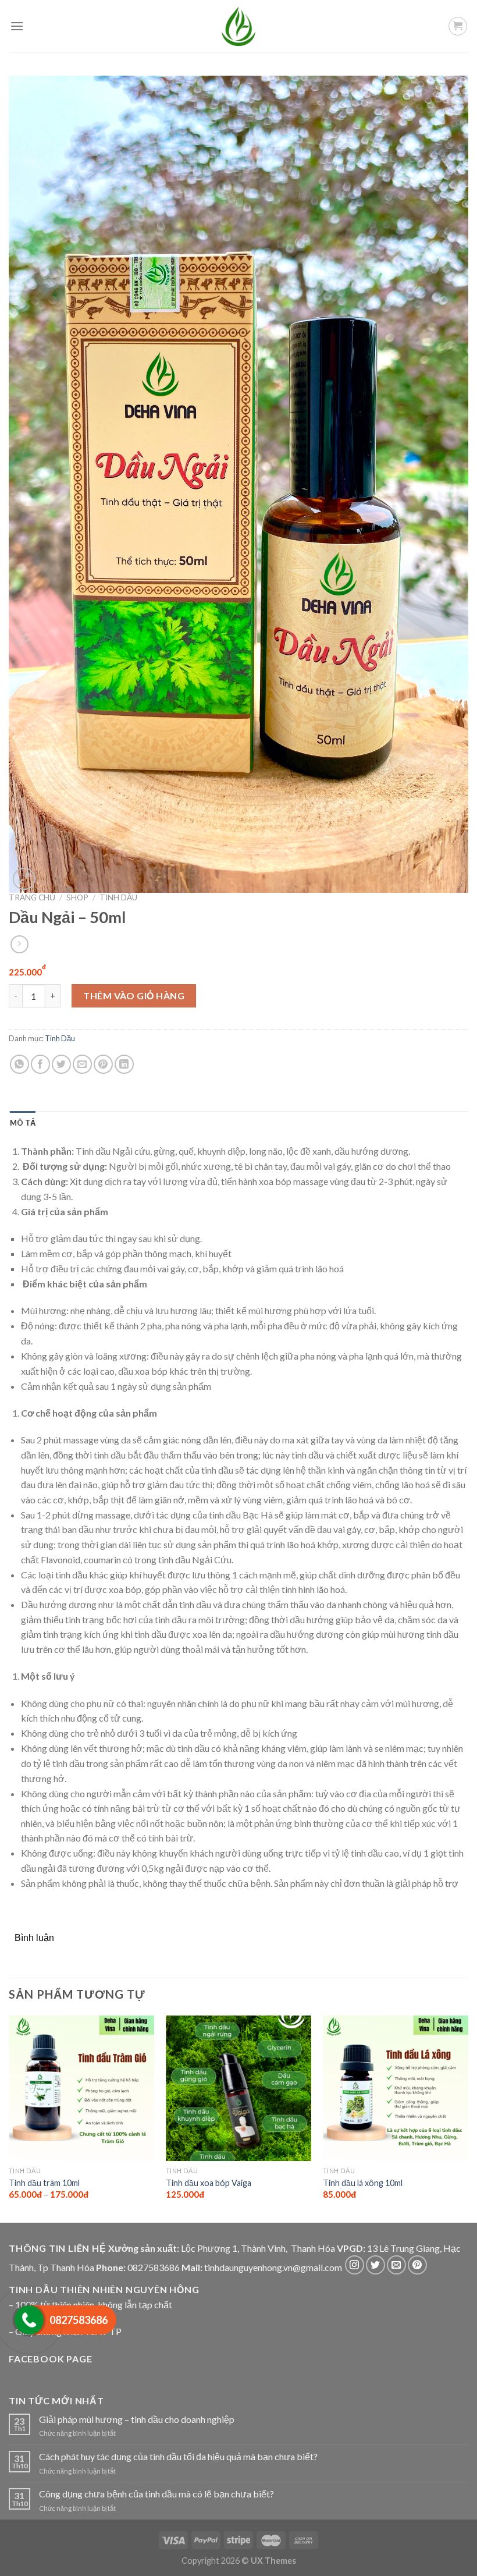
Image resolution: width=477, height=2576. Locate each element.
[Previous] (9, 2118)
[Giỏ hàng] (458, 26)
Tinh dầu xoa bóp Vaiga (209, 2183)
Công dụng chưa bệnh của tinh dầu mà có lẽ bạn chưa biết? (156, 2494)
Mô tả (23, 1123)
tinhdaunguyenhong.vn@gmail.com (273, 2267)
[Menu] (17, 26)
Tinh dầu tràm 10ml (44, 2183)
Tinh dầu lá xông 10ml (363, 2183)
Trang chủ (32, 897)
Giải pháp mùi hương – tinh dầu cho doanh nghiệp (137, 2419)
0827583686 (154, 2267)
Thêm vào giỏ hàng (134, 996)
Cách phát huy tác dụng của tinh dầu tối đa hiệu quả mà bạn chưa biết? (178, 2456)
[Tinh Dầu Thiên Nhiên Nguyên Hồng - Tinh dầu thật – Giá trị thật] (238, 26)
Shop (77, 897)
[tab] (23, 1123)
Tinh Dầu (118, 897)
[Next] (468, 2118)
